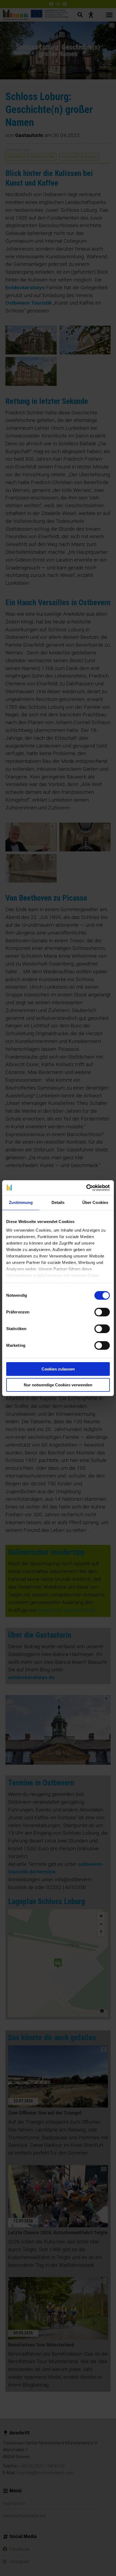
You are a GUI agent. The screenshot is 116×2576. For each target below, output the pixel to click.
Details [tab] (58, 1202)
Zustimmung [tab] (21, 1202)
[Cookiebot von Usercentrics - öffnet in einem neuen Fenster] (86, 1188)
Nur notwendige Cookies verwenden (58, 1385)
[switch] (102, 1312)
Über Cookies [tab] (95, 1202)
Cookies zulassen (58, 1369)
